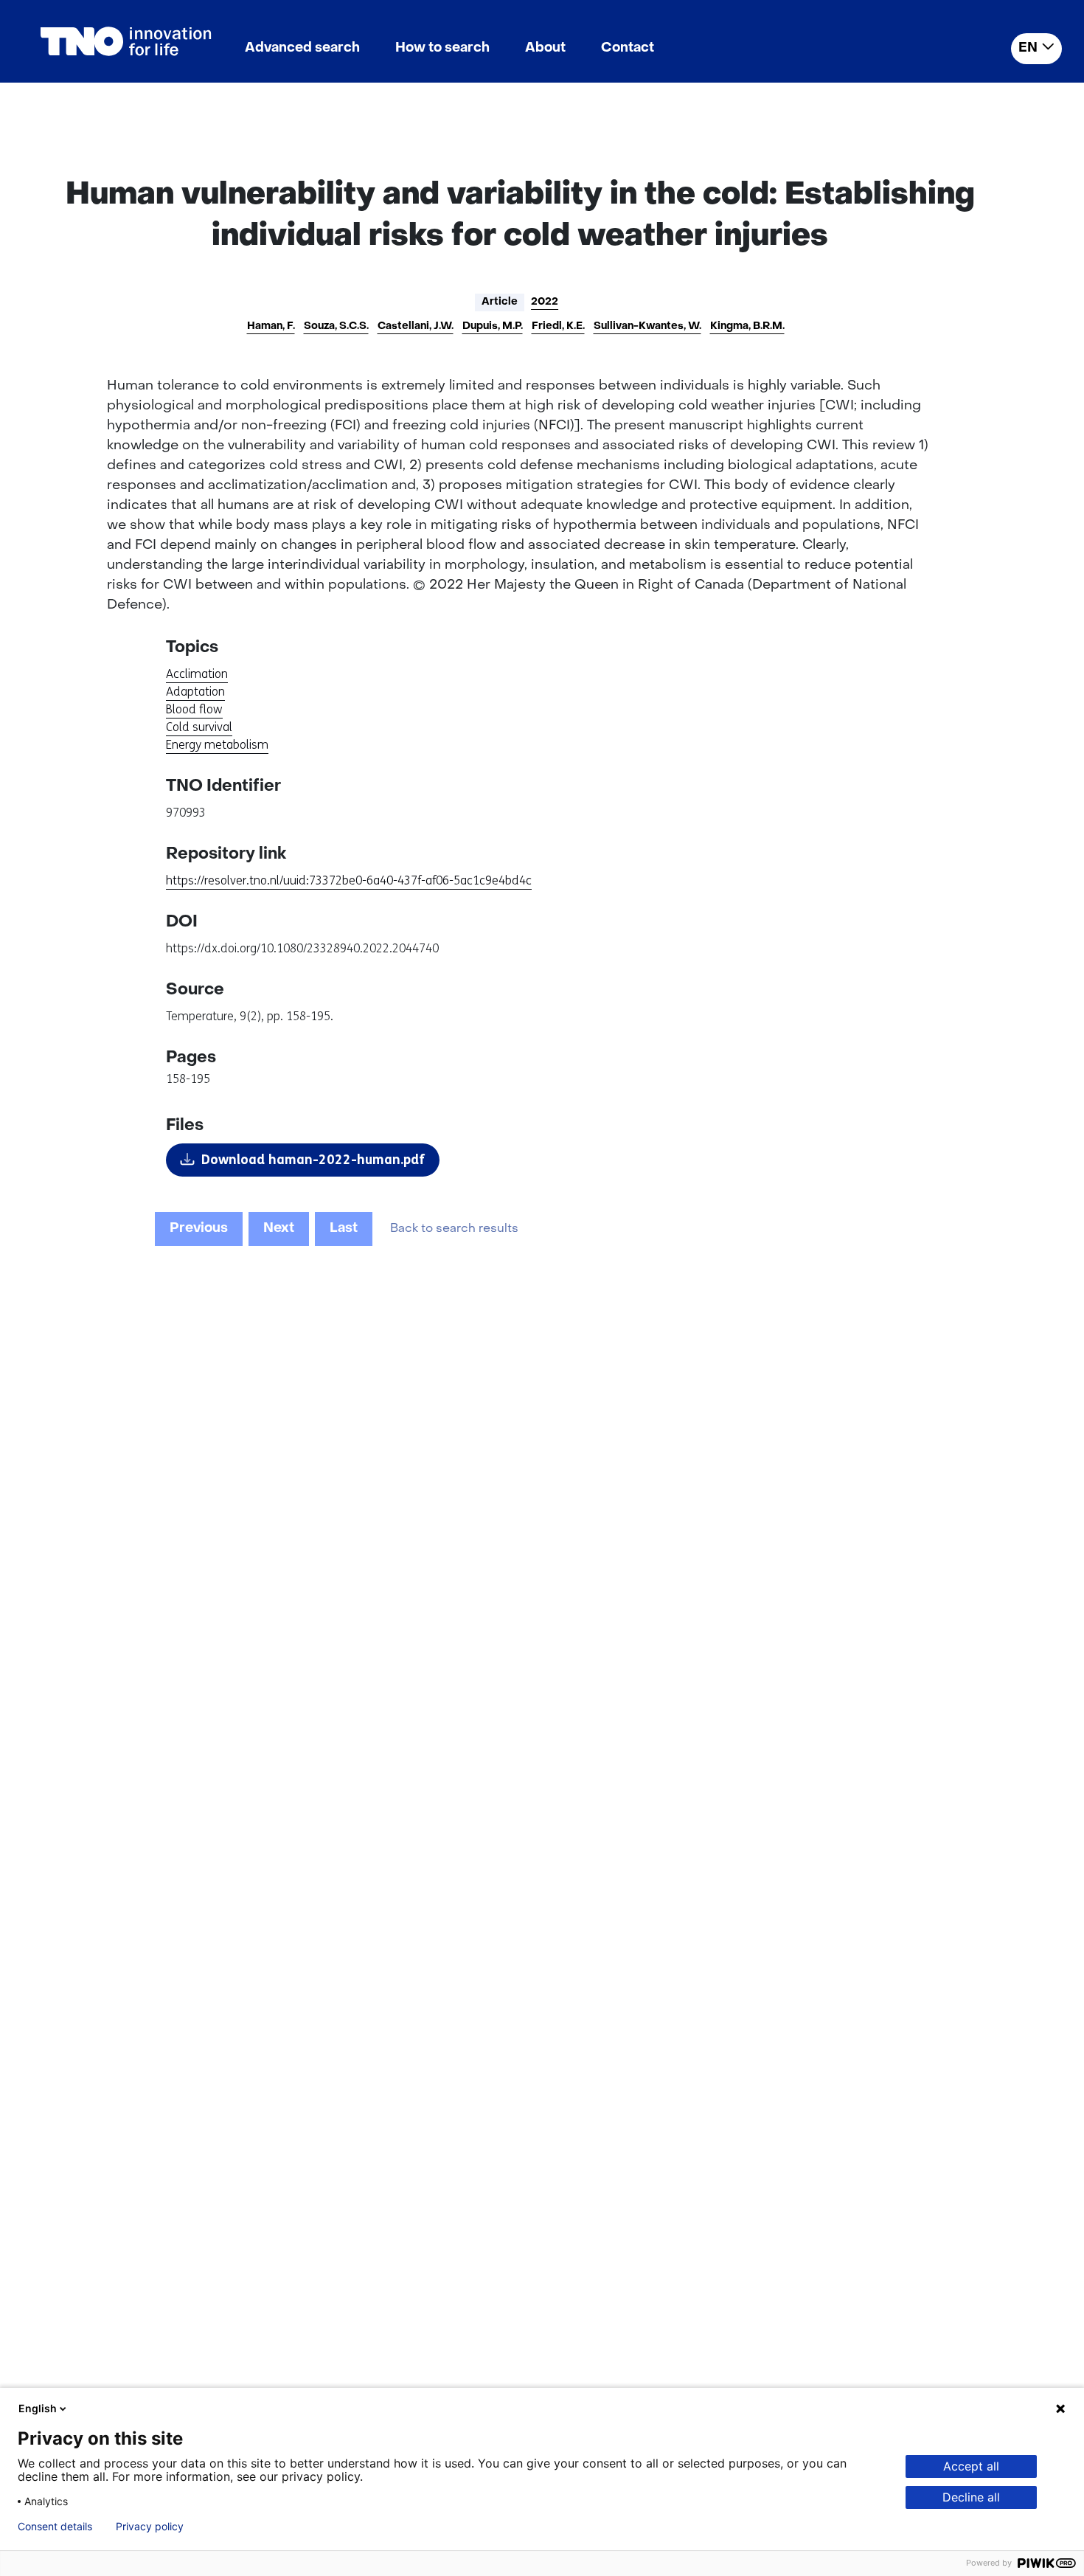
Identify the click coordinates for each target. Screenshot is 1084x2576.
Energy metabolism (217, 745)
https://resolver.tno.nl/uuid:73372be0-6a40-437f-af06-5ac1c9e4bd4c (349, 880)
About (545, 48)
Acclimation (197, 674)
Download (313, 1160)
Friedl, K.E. (558, 326)
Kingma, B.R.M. (747, 326)
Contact (628, 48)
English (38, 2408)
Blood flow (194, 709)
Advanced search (302, 48)
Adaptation (195, 692)
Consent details (55, 2527)
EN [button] (1028, 48)
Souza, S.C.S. (336, 326)
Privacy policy (150, 2527)
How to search (442, 48)
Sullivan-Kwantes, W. (647, 326)
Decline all (971, 2497)
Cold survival (199, 727)
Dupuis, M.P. (493, 326)
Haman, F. (271, 326)
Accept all (971, 2466)
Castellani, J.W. (416, 326)
